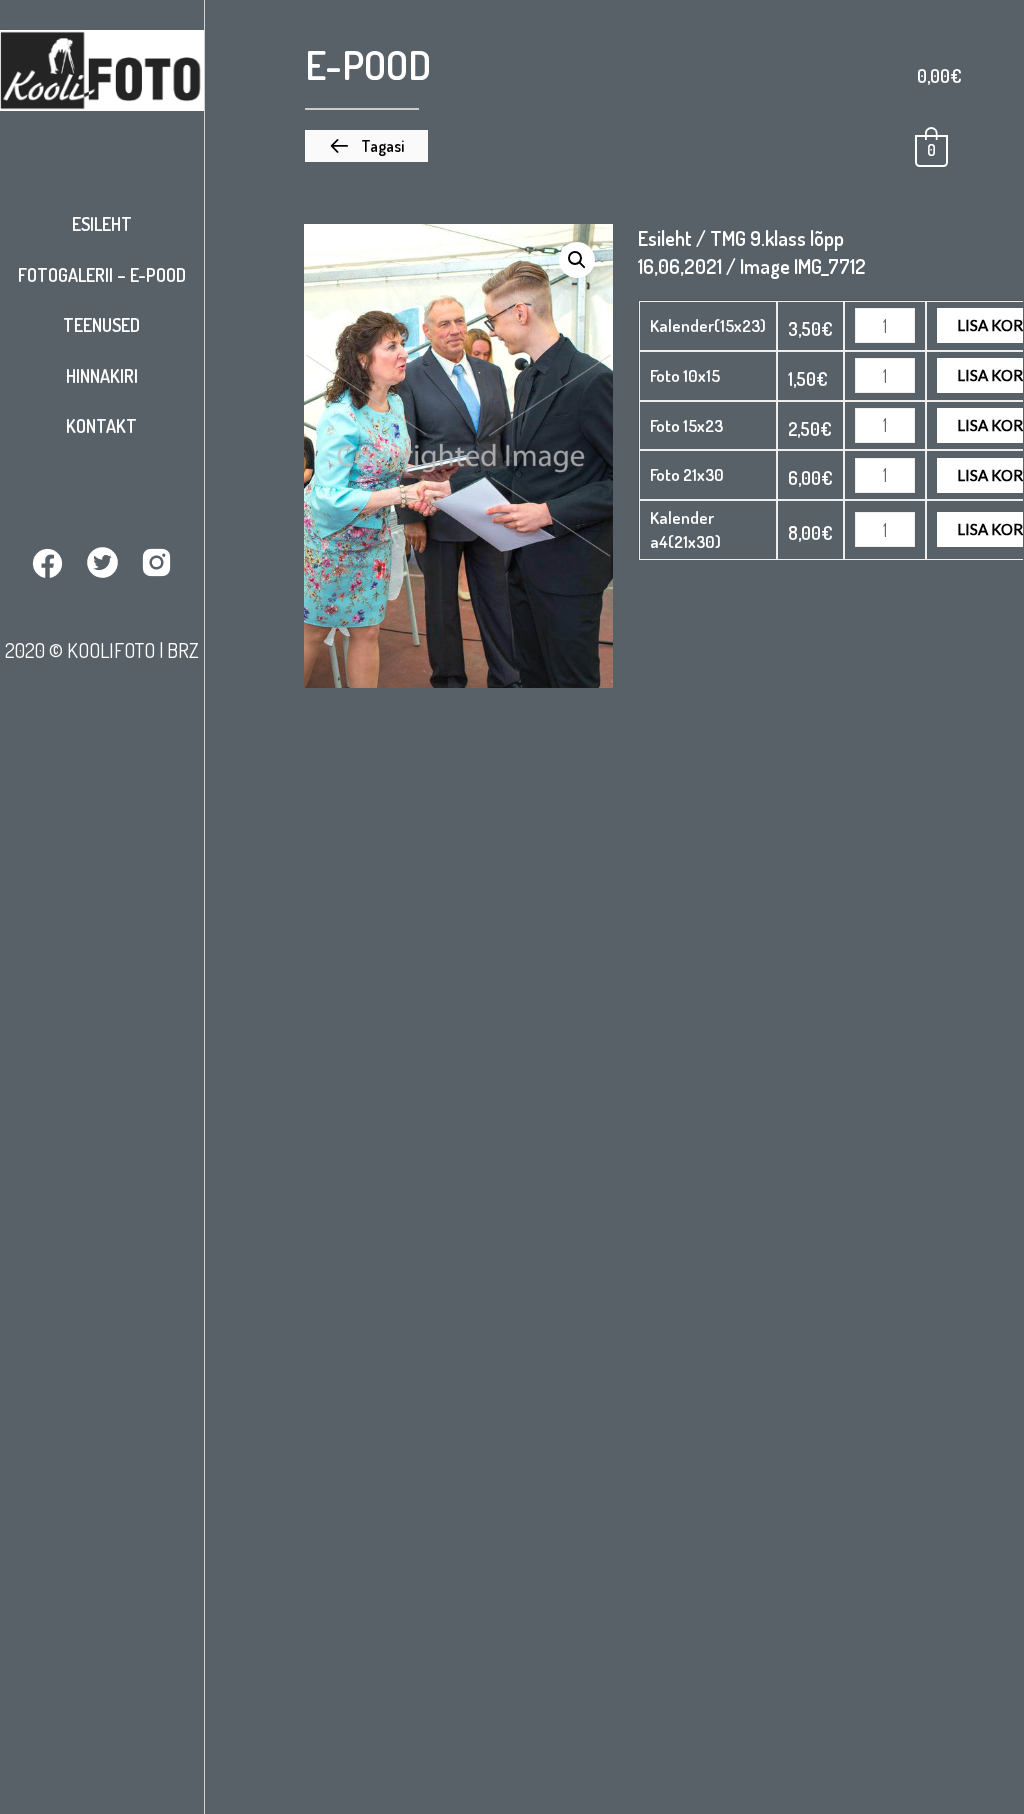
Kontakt (101, 426)
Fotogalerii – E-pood (102, 275)
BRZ (183, 650)
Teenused (101, 325)
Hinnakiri (102, 376)
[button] (366, 146)
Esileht (102, 224)
